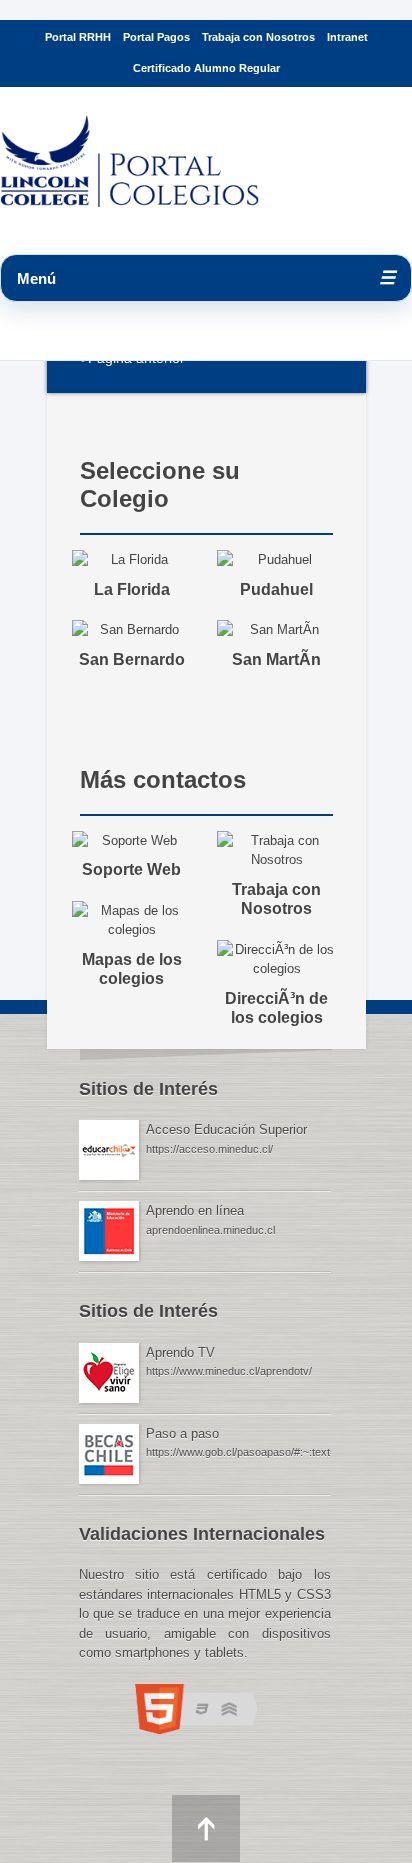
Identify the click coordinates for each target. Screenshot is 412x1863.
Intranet (347, 37)
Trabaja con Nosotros (258, 37)
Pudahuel (276, 589)
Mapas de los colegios (132, 969)
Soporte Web (131, 869)
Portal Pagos (156, 37)
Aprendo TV (180, 1352)
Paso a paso (182, 1433)
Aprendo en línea (195, 1210)
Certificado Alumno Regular (206, 68)
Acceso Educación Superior (226, 1129)
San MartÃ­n (276, 659)
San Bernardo (132, 659)
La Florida (132, 589)
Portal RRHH (78, 37)
